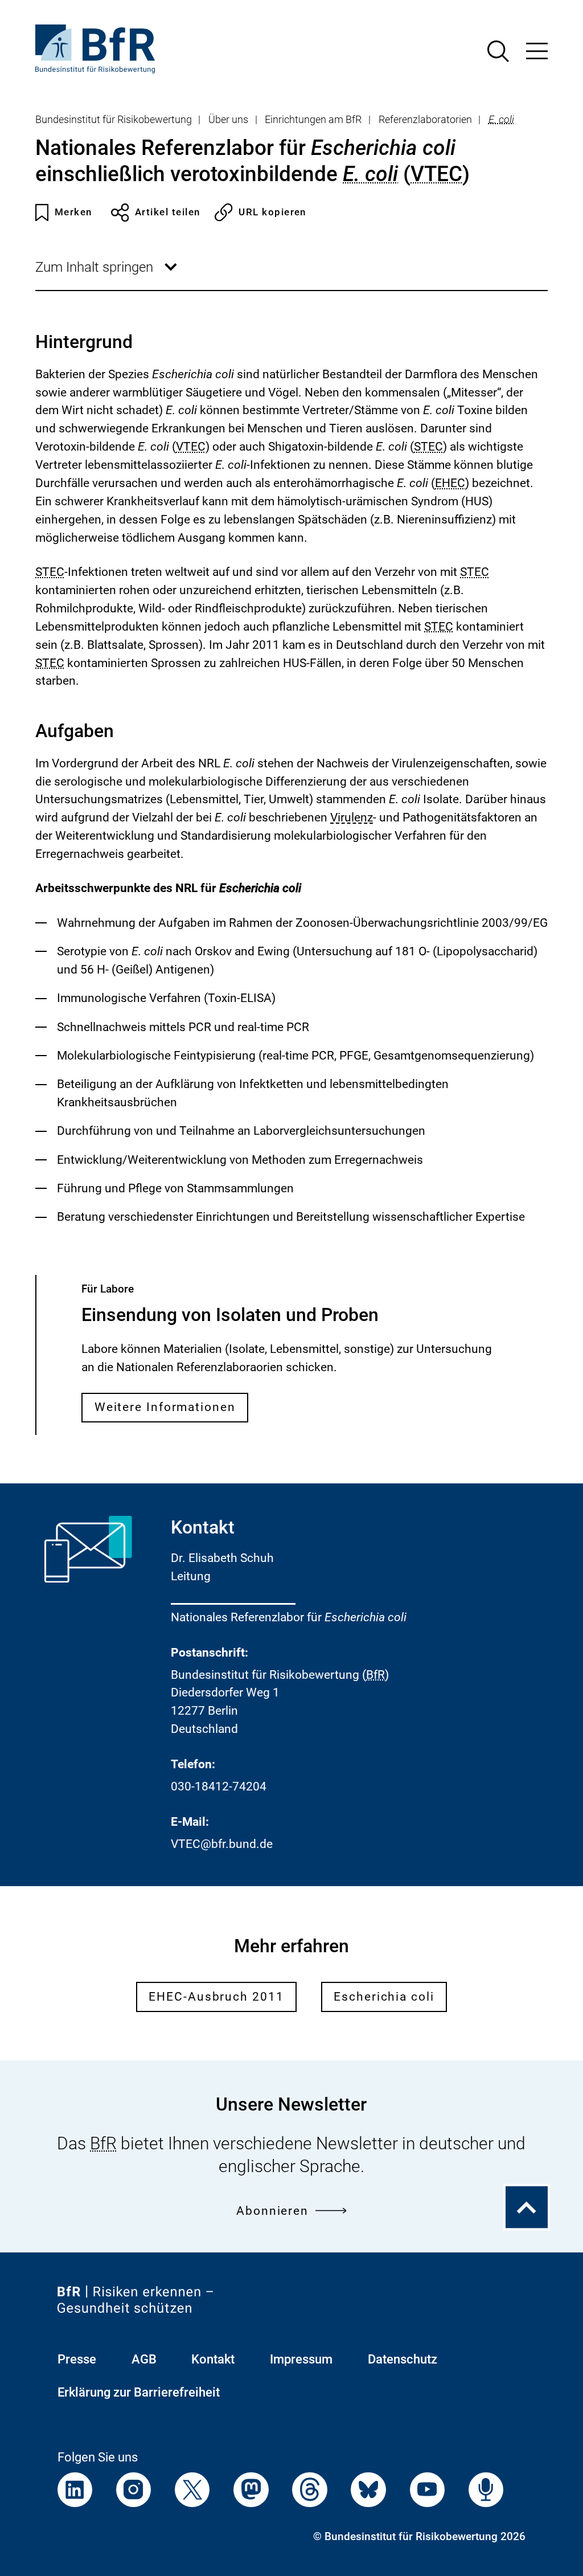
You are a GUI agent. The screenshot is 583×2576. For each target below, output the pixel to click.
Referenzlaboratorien (425, 120)
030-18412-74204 (219, 1786)
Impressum (301, 2359)
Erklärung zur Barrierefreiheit (139, 2392)
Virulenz (352, 818)
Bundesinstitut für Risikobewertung (114, 120)
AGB (144, 2359)
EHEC (450, 483)
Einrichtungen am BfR (313, 120)
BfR (375, 1675)
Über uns (228, 120)
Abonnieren (272, 2211)
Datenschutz (403, 2359)
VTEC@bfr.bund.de (222, 1844)
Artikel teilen (168, 212)
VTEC (436, 174)
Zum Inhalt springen (107, 275)
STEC (428, 447)
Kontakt (213, 2359)
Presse (77, 2359)
